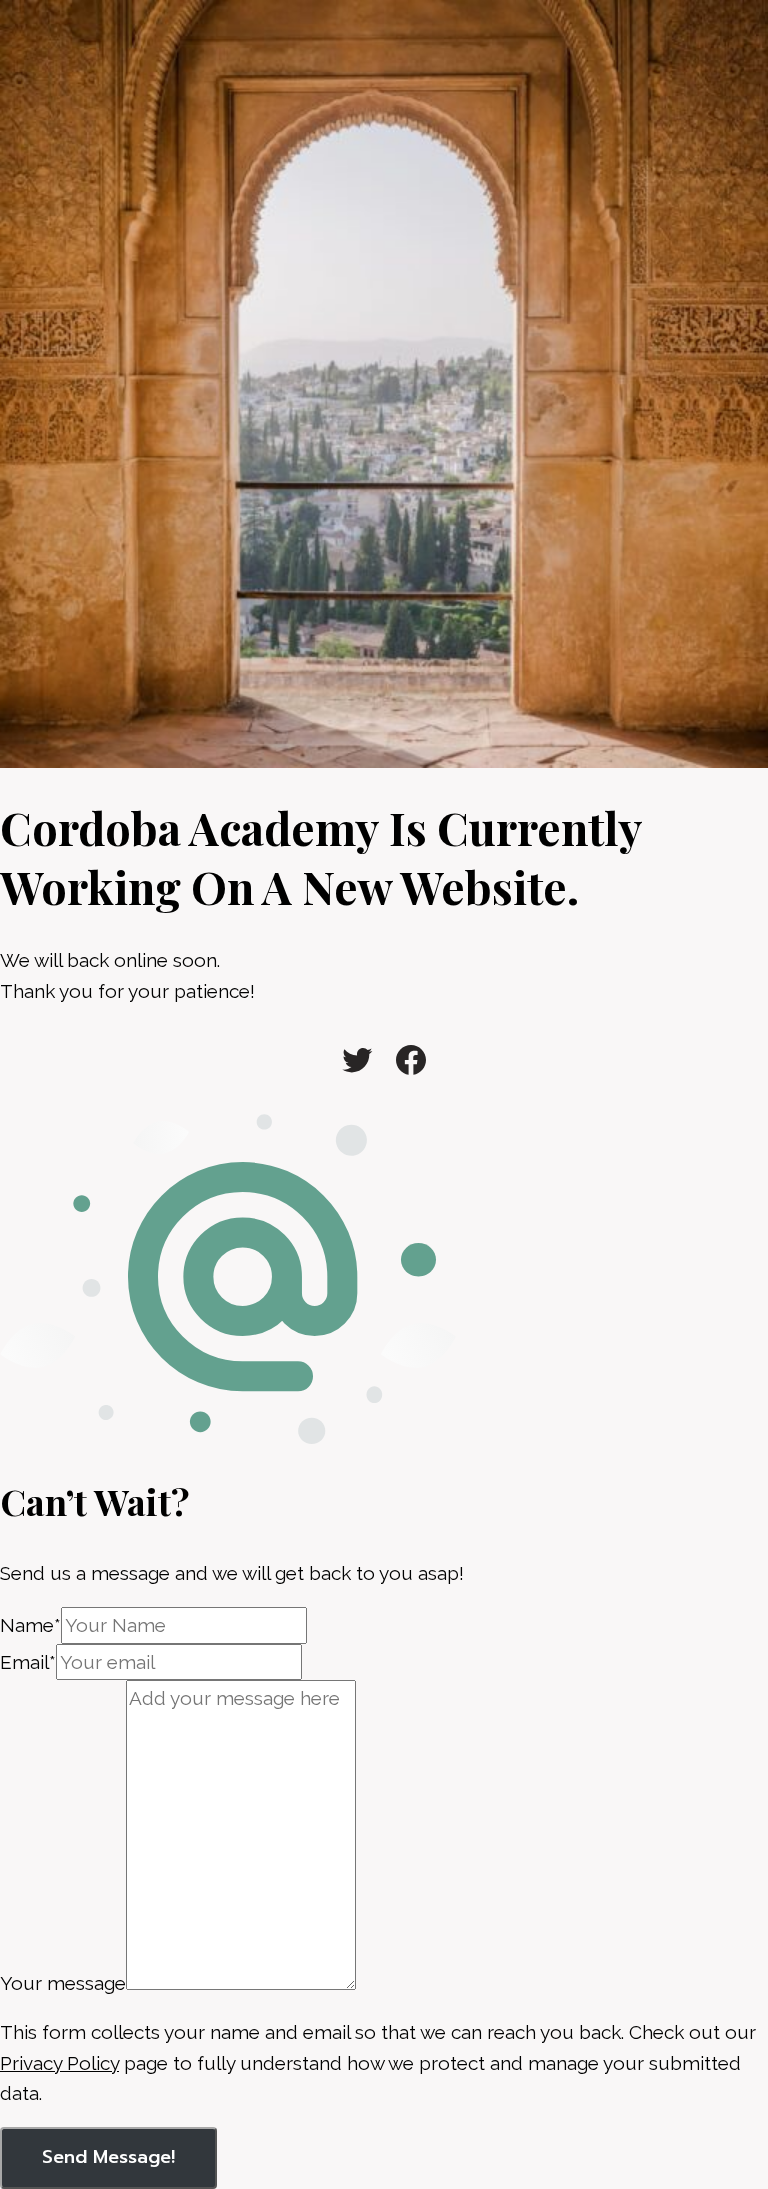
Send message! (108, 2157)
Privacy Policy (59, 2063)
